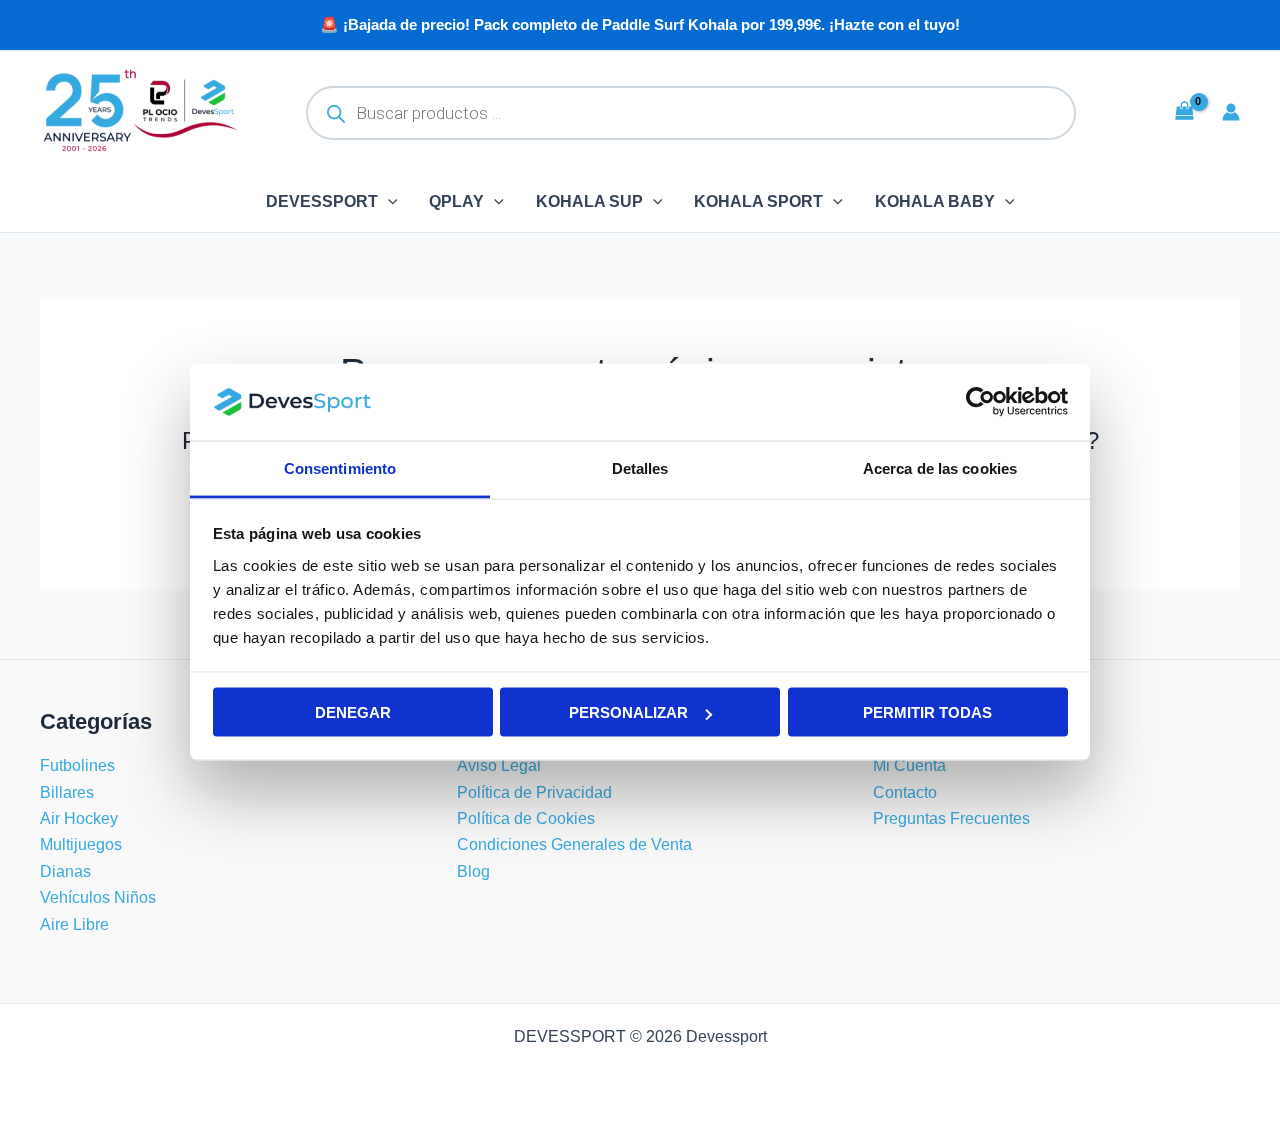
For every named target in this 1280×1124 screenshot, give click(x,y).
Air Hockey (79, 818)
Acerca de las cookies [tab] (940, 467)
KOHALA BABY (935, 201)
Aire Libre (74, 924)
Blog (473, 871)
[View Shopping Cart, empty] (1184, 111)
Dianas (65, 871)
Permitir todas (927, 712)
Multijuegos (81, 844)
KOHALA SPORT (758, 201)
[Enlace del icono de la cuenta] (1231, 112)
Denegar (353, 712)
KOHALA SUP (589, 201)
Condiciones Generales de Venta (574, 844)
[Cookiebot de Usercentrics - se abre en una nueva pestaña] (980, 402)
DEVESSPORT (322, 201)
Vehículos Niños (98, 897)
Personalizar (628, 712)
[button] (388, 202)
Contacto (905, 792)
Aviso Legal (499, 765)
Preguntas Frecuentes (951, 818)
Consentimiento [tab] (340, 467)
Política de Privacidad (534, 792)
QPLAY (456, 201)
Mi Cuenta (909, 765)
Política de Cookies (526, 818)
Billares (67, 792)
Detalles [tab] (640, 467)
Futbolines (77, 765)
